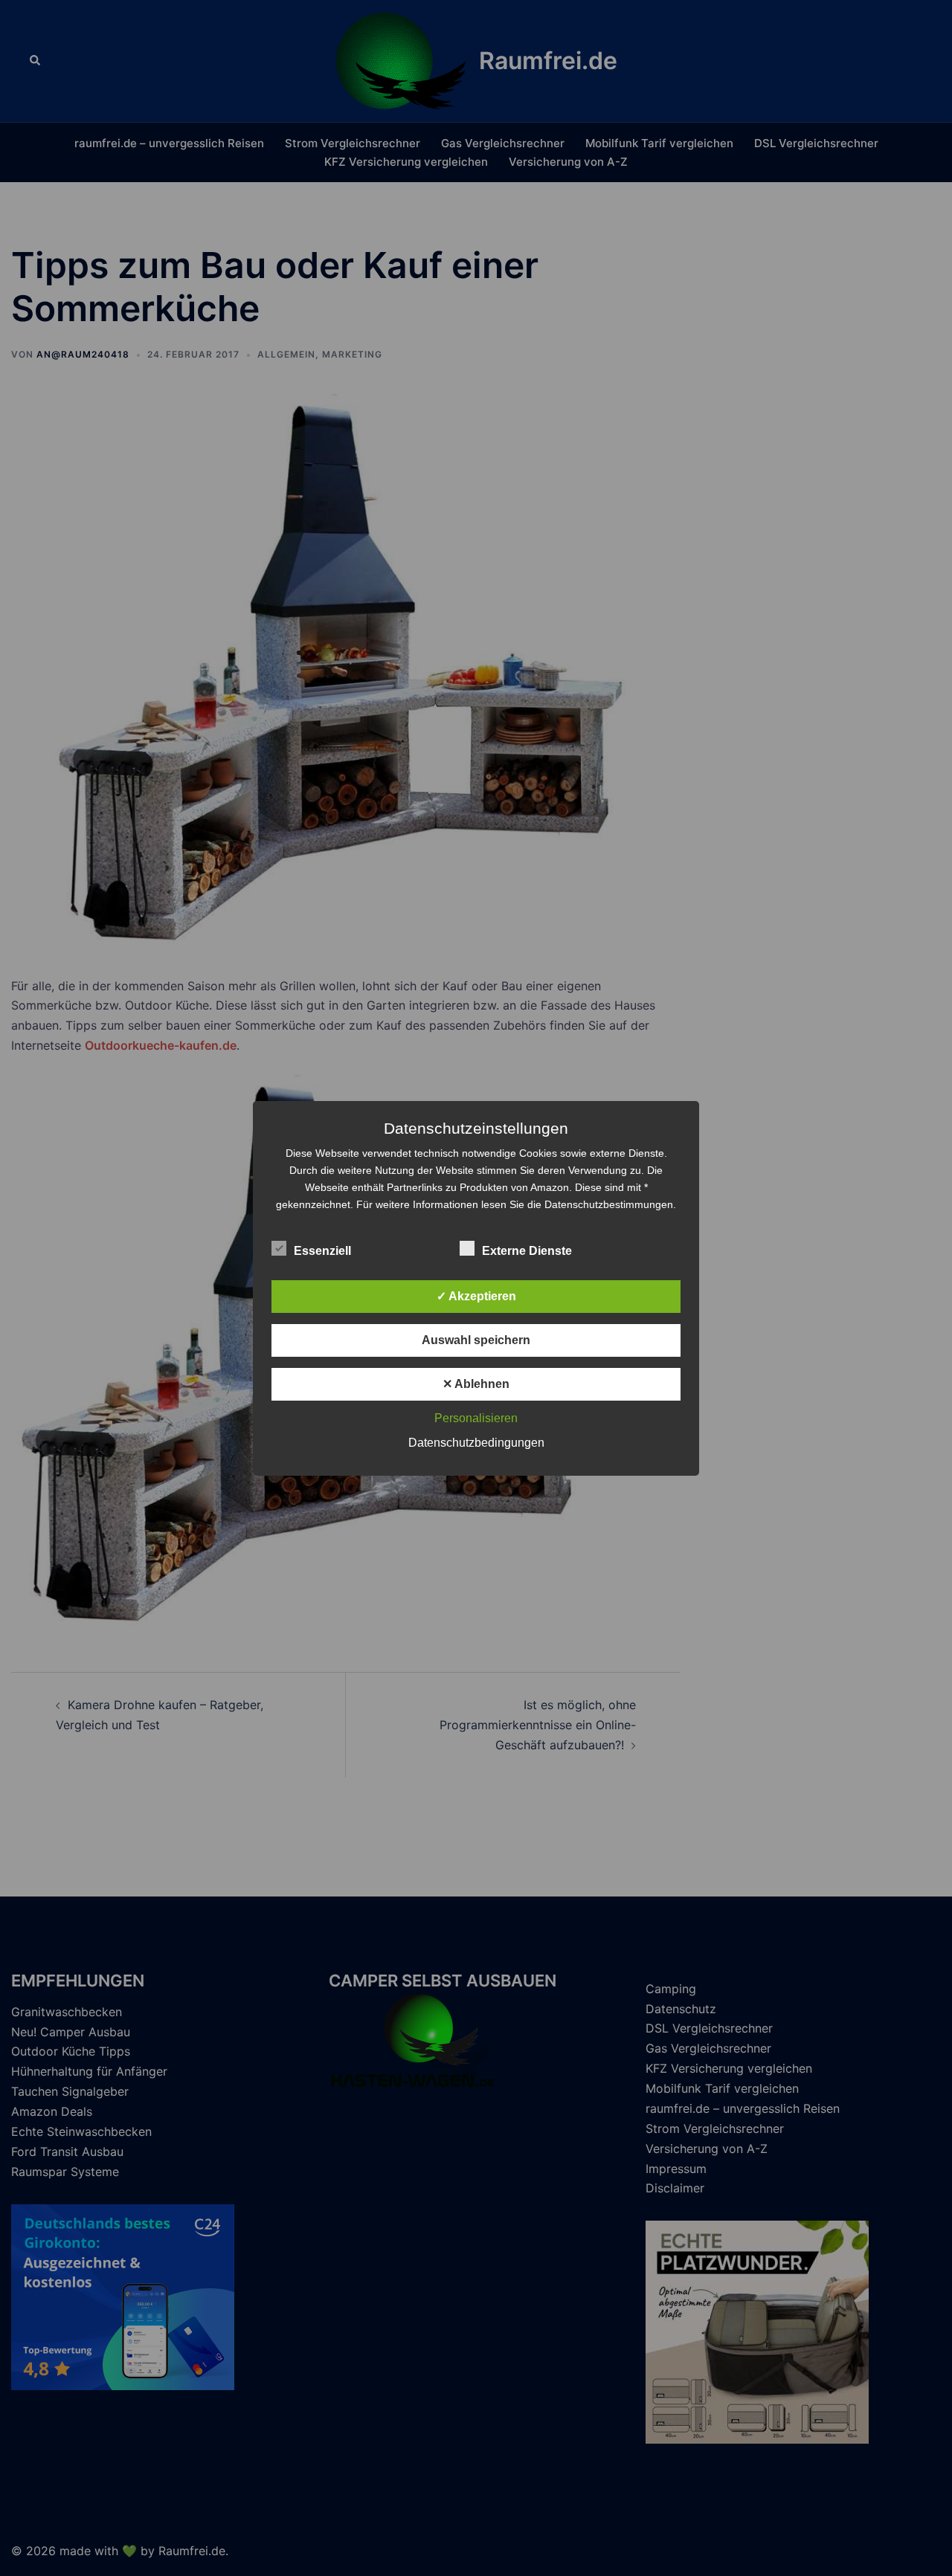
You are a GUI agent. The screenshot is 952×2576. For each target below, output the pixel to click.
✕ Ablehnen (476, 1384)
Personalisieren (476, 1418)
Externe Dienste (527, 1251)
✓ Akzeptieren (476, 1296)
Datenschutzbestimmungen (609, 1204)
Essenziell (322, 1251)
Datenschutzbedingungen (476, 1443)
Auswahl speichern (476, 1340)
